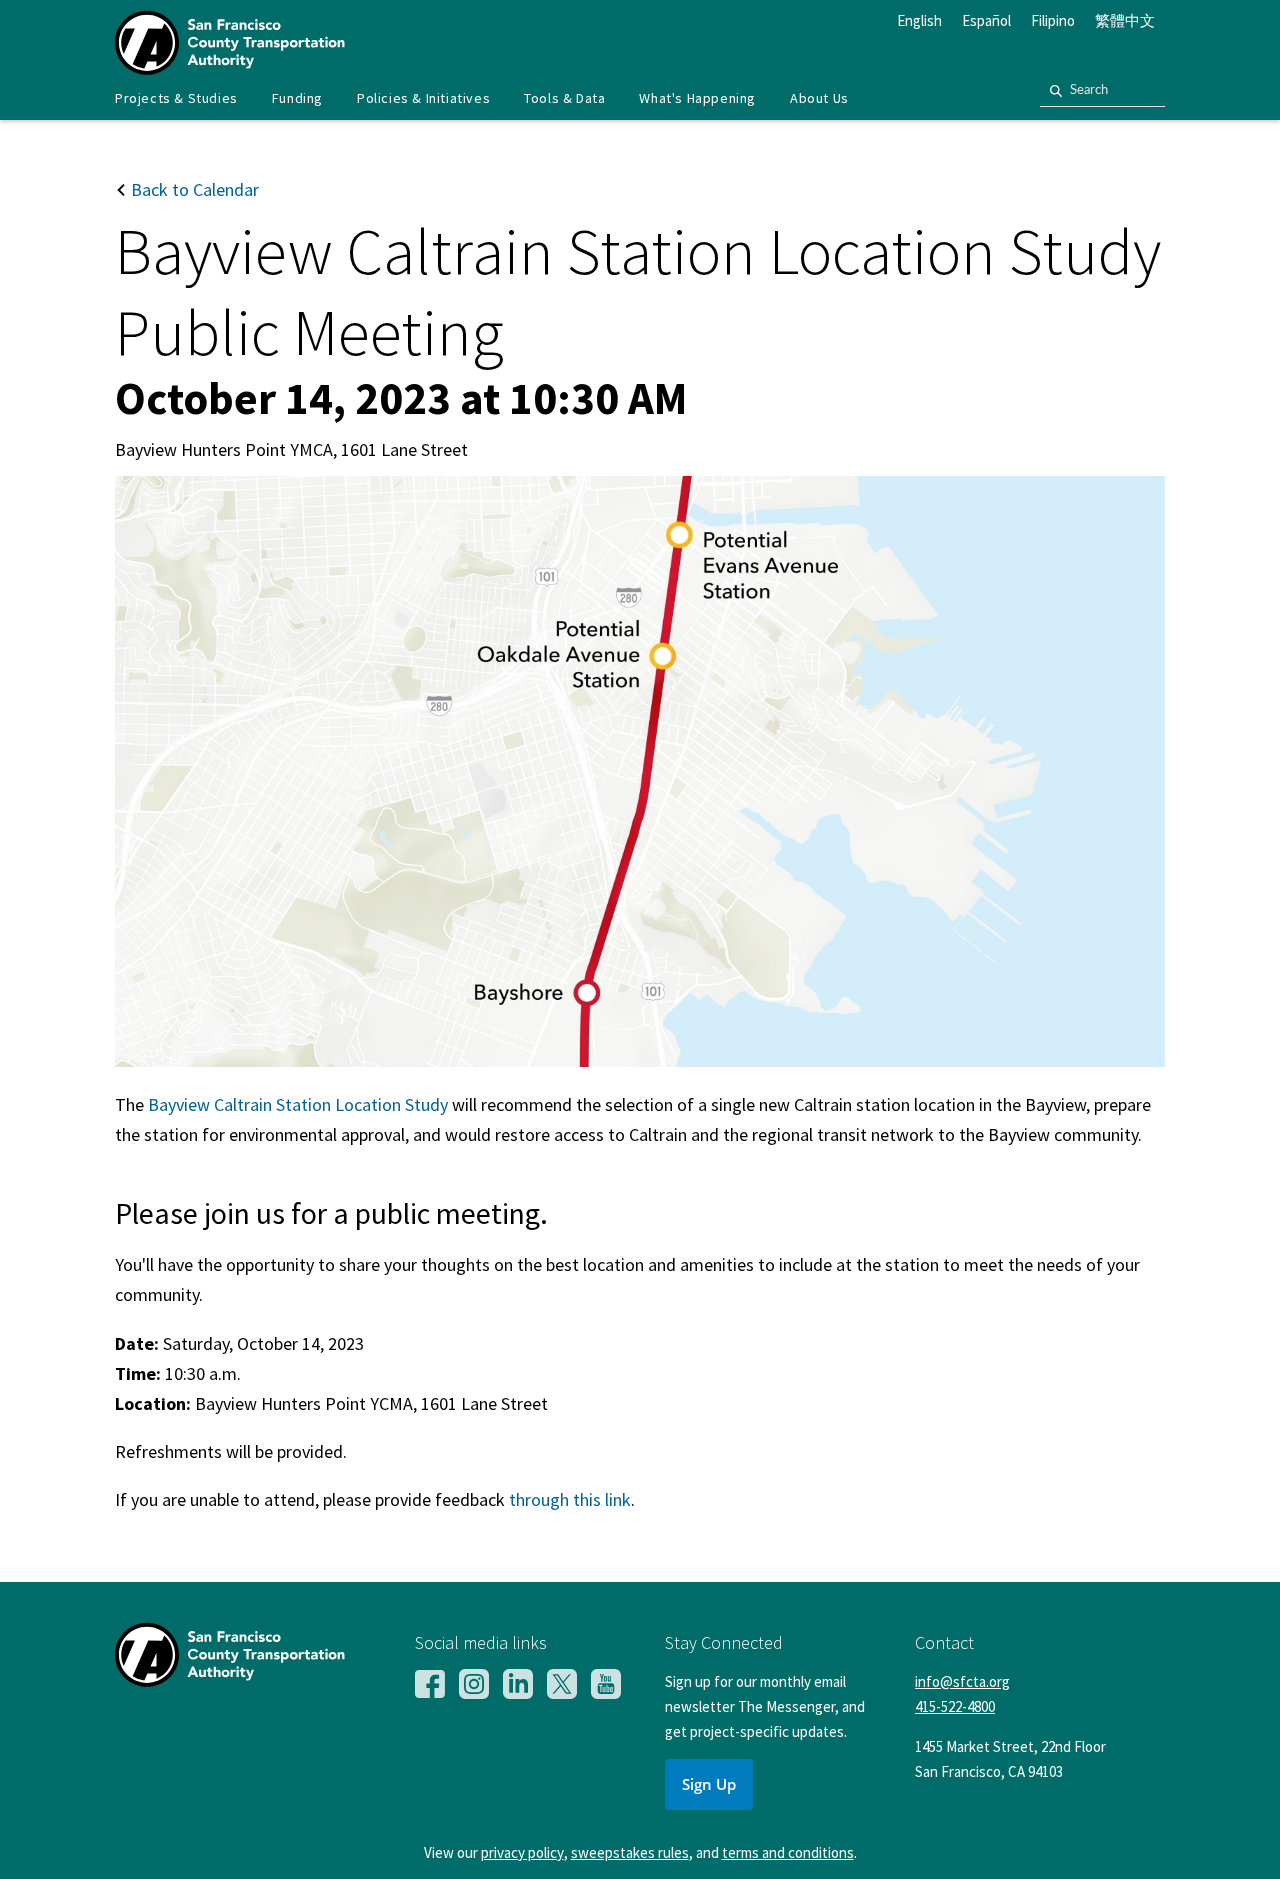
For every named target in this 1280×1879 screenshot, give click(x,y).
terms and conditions (788, 1852)
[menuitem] (176, 98)
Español (986, 20)
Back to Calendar (193, 189)
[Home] (230, 68)
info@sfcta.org (962, 1681)
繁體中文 (1125, 20)
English (919, 20)
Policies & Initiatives (423, 98)
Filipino (1053, 20)
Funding (297, 98)
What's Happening (697, 98)
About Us (819, 98)
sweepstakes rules (630, 1852)
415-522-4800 (955, 1706)
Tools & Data (564, 98)
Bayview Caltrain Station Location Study (298, 1104)
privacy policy (522, 1852)
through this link (570, 1499)
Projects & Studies (176, 98)
